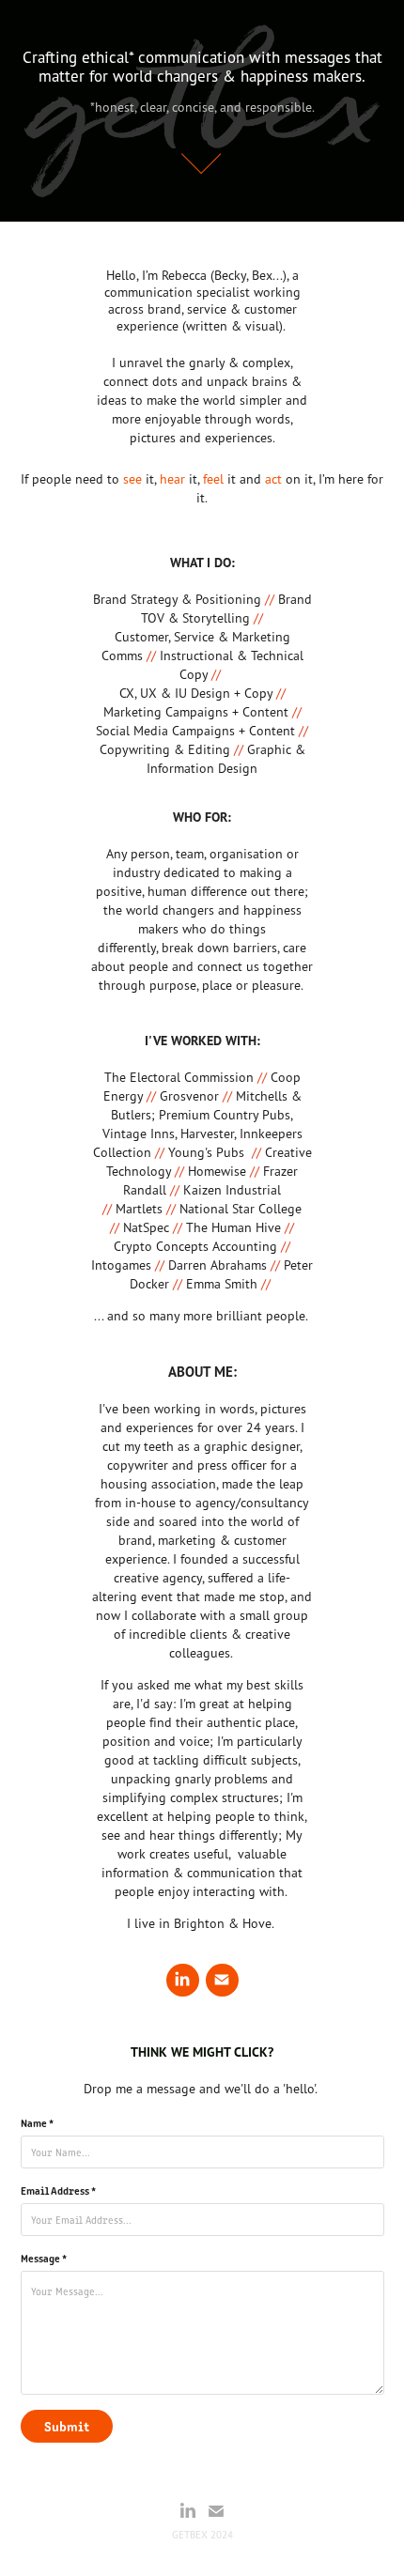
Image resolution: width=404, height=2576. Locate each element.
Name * (37, 2122)
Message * (44, 2258)
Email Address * (58, 2190)
